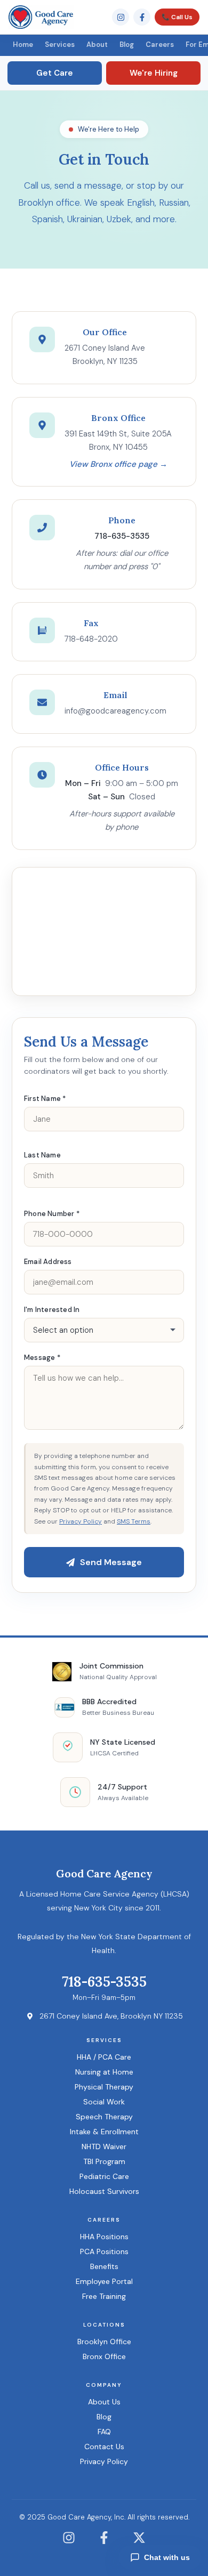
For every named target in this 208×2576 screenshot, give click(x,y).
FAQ (104, 2432)
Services (60, 44)
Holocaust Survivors (104, 2191)
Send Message (111, 1562)
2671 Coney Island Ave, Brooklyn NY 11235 (111, 2016)
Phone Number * (52, 1214)
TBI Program (104, 2161)
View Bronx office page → (118, 464)
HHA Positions (104, 2237)
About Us (104, 2402)
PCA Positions (104, 2251)
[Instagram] (121, 17)
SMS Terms (134, 1521)
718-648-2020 (91, 639)
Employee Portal (104, 2281)
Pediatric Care (104, 2176)
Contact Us (104, 2447)
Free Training (104, 2296)
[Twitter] (139, 2544)
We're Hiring (154, 73)
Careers (160, 44)
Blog (127, 44)
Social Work (104, 2102)
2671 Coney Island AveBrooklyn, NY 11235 (105, 355)
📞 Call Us (177, 17)
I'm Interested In (52, 1310)
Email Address (48, 1262)
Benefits (104, 2266)
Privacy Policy (81, 1521)
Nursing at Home (104, 2072)
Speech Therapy (104, 2117)
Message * (42, 1358)
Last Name (42, 1155)
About (97, 44)
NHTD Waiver (104, 2146)
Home (23, 44)
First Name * (45, 1099)
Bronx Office (104, 2356)
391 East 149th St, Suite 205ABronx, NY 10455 (118, 441)
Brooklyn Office (104, 2342)
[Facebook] (142, 17)
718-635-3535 (104, 1982)
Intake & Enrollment (104, 2132)
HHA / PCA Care (104, 2057)
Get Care (55, 73)
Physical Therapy (104, 2087)
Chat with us (167, 2557)
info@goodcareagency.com (115, 711)
